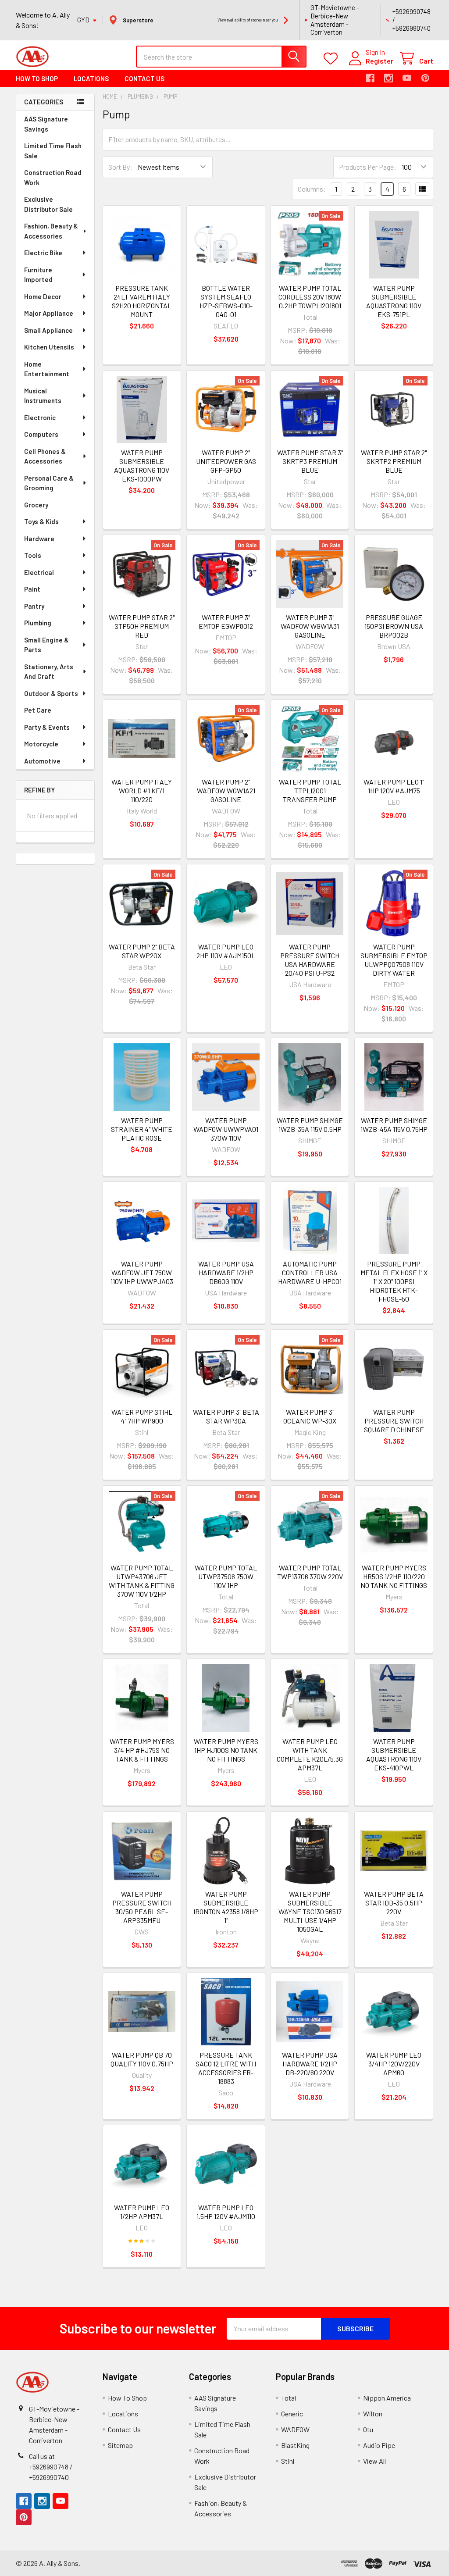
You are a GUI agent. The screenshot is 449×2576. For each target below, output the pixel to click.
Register (380, 61)
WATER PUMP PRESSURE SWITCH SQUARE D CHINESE (394, 1421)
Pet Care (38, 710)
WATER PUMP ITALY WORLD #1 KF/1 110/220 (142, 790)
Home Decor (43, 296)
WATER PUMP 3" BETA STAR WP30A (226, 1416)
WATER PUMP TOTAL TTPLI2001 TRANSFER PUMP (310, 790)
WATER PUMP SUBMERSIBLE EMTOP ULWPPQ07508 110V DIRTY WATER (394, 960)
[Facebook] (370, 78)
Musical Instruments (43, 396)
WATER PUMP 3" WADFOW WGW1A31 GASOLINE (310, 626)
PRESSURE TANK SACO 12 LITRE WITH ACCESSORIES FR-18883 (226, 2068)
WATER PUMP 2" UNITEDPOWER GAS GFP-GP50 (226, 461)
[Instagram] (388, 78)
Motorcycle (41, 744)
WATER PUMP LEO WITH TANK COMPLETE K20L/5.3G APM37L (310, 1754)
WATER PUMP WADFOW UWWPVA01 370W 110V (226, 1129)
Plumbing (38, 623)
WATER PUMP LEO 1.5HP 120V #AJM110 (226, 2212)
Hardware (39, 539)
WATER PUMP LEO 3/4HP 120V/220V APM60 (394, 2064)
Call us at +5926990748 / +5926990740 (51, 2467)
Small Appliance (48, 330)
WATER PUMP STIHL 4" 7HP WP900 (142, 1416)
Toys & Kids (41, 521)
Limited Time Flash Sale (53, 151)
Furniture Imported (38, 275)
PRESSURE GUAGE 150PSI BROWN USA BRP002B (394, 626)
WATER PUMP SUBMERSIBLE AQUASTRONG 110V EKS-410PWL (394, 1754)
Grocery (36, 505)
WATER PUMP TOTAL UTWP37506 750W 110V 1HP (226, 1576)
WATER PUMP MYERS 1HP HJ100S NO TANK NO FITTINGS (226, 1750)
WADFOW (295, 2429)
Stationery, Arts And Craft (49, 672)
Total (289, 2398)
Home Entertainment (47, 369)
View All (374, 2461)
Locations (91, 78)
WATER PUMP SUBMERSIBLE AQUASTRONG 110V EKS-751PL (394, 301)
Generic (292, 2414)
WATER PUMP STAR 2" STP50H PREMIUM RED (142, 626)
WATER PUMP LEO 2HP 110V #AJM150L (226, 951)
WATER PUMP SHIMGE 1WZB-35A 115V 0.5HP (310, 1125)
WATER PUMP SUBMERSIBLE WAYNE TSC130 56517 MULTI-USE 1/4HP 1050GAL (310, 1911)
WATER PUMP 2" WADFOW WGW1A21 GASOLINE (226, 790)
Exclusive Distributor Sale (48, 204)
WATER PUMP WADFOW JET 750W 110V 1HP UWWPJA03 (142, 1272)
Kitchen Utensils (49, 347)
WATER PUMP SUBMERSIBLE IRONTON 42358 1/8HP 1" (226, 1907)
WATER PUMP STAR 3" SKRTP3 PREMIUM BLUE (310, 461)
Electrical (39, 572)
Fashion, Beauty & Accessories (51, 231)
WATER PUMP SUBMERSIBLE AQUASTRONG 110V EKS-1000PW (142, 466)
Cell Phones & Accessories (45, 456)
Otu (368, 2429)
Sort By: (120, 167)
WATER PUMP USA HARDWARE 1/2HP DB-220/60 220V (310, 2064)
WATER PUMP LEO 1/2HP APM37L (142, 2212)
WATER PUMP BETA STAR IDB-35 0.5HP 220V (394, 1903)
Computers (41, 434)
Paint (32, 589)
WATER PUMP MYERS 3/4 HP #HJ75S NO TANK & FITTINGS (142, 1750)
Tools (33, 555)
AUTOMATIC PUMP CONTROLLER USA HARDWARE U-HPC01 (310, 1272)
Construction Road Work (53, 177)
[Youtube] (407, 78)
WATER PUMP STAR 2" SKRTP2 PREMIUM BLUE (394, 461)
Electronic (40, 417)
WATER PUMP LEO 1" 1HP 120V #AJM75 (394, 786)
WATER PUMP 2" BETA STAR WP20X (142, 951)
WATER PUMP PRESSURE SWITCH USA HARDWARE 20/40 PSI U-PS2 (310, 960)
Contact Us (144, 78)
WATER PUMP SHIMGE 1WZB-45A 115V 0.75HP (394, 1125)
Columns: (312, 189)
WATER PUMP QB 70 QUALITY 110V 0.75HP (142, 2059)
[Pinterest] (425, 78)
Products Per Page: (368, 167)
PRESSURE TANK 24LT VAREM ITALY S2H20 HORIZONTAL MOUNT (142, 301)
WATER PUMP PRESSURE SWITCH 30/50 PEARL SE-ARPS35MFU (142, 1907)
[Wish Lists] (333, 59)
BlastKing (295, 2445)
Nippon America (387, 2398)
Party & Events (47, 727)
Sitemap (120, 2445)
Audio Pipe (379, 2445)
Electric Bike (43, 253)
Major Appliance (49, 313)
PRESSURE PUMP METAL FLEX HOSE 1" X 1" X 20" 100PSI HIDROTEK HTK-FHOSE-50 (394, 1281)
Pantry (34, 606)
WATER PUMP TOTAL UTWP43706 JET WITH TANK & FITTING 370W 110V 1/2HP (142, 1581)
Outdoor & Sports (51, 693)
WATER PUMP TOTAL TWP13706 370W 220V (310, 1572)
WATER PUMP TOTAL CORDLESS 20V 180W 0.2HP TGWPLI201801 (310, 297)
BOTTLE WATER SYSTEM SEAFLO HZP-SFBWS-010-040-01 (226, 301)
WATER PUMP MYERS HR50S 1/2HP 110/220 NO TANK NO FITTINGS (394, 1576)
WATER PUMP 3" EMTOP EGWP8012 (226, 622)
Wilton (373, 2414)
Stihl (288, 2461)
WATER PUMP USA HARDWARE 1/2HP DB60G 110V (226, 1272)
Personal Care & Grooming (49, 483)
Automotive (42, 761)
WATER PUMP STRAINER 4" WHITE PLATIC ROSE (142, 1129)
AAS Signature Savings (46, 124)
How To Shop (37, 78)
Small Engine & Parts (46, 645)
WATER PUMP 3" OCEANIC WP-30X (310, 1416)
